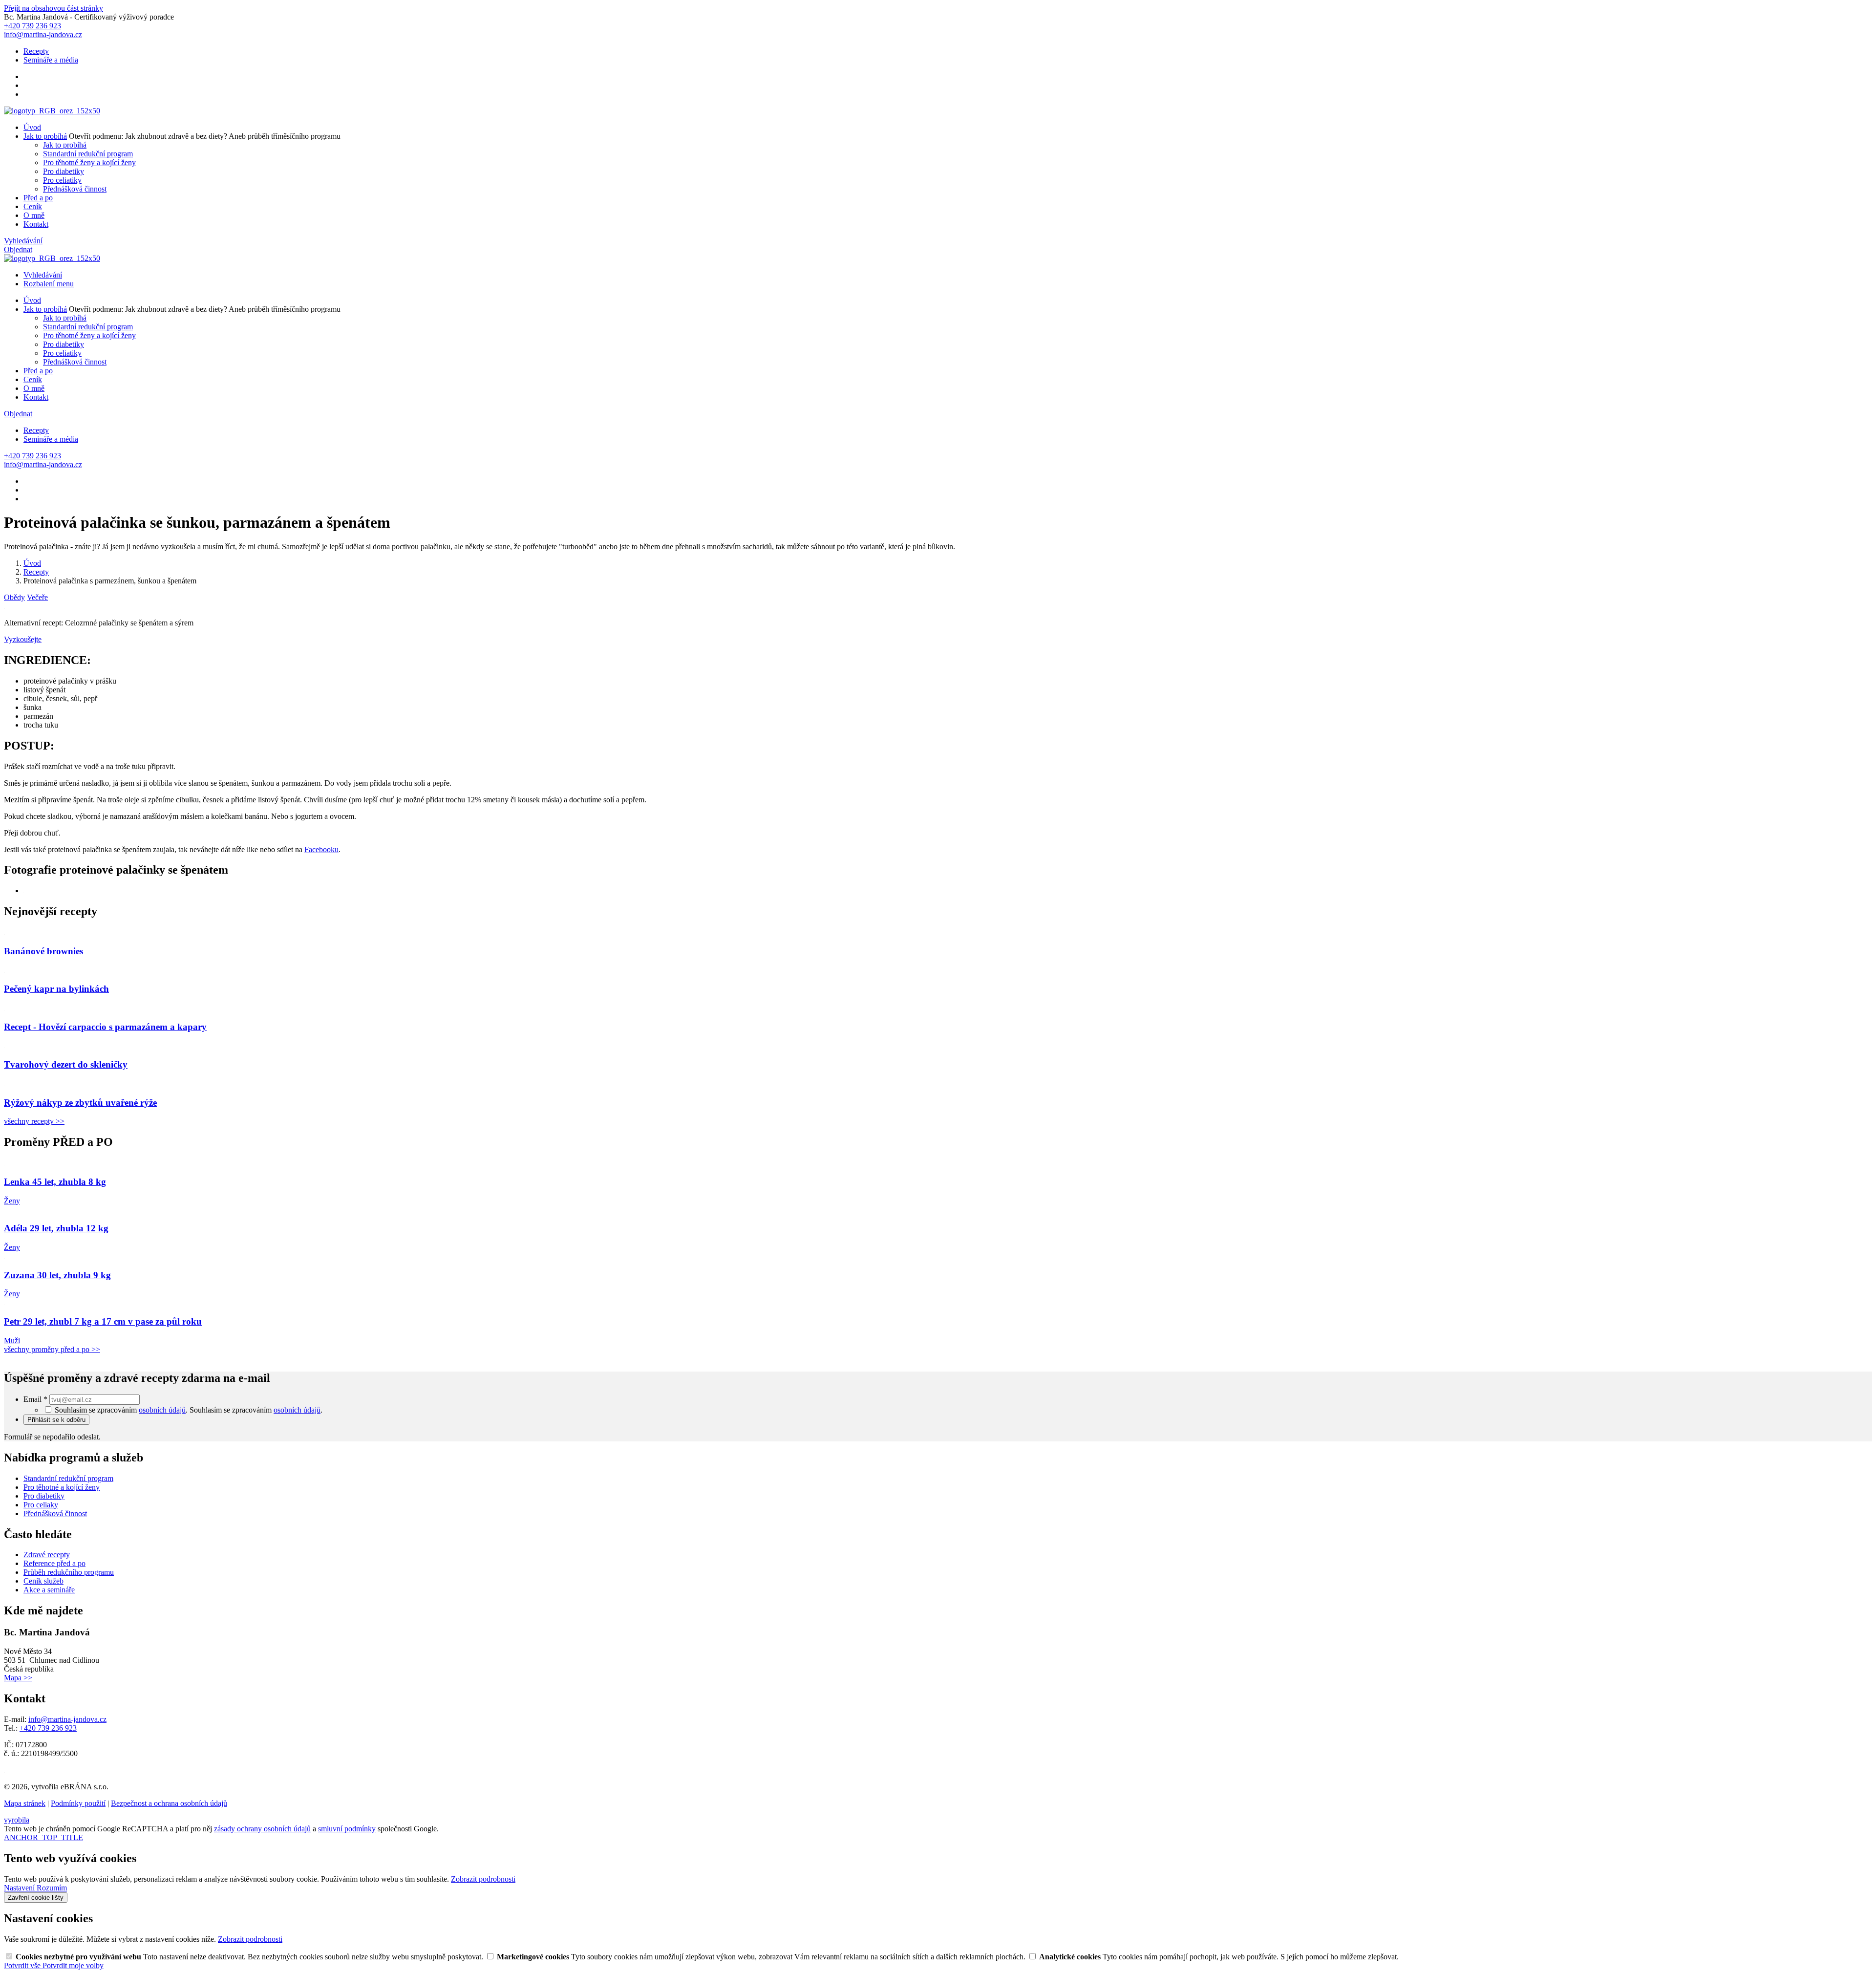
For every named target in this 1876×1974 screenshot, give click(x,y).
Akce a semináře (49, 1590)
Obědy (14, 597)
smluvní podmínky (347, 1829)
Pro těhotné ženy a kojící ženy (89, 162)
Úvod (32, 127)
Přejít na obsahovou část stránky (53, 8)
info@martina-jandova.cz (67, 1719)
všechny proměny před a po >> (52, 1349)
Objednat (18, 249)
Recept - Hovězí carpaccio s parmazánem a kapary (105, 1027)
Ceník (33, 206)
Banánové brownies (43, 951)
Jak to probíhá (45, 136)
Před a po (38, 198)
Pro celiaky (41, 1505)
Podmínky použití (78, 1803)
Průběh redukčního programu (69, 1572)
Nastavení (20, 1888)
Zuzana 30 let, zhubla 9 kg (57, 1275)
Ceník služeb (43, 1581)
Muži (12, 1341)
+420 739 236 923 (48, 1728)
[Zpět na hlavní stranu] (52, 111)
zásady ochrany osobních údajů (262, 1829)
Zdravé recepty (47, 1555)
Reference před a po (54, 1563)
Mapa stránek (25, 1803)
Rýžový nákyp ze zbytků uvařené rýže (80, 1103)
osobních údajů (162, 1410)
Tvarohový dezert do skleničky (66, 1064)
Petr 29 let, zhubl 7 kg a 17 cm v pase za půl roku (103, 1321)
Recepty (36, 51)
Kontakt (36, 224)
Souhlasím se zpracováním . (256, 1410)
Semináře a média (51, 60)
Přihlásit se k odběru (56, 1420)
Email (35, 1399)
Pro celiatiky (62, 180)
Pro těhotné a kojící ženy (62, 1487)
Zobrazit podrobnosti (483, 1879)
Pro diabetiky (64, 171)
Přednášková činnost (75, 189)
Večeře (37, 597)
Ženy (12, 1201)
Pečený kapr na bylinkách (56, 989)
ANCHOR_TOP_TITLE (43, 1837)
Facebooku (321, 849)
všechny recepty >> (34, 1121)
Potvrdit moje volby (73, 1965)
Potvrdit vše (23, 1965)
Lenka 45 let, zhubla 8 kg (55, 1182)
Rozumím (52, 1888)
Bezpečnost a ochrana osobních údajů (169, 1803)
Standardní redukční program (88, 154)
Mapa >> (18, 1678)
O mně (34, 215)
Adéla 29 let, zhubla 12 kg (56, 1228)
